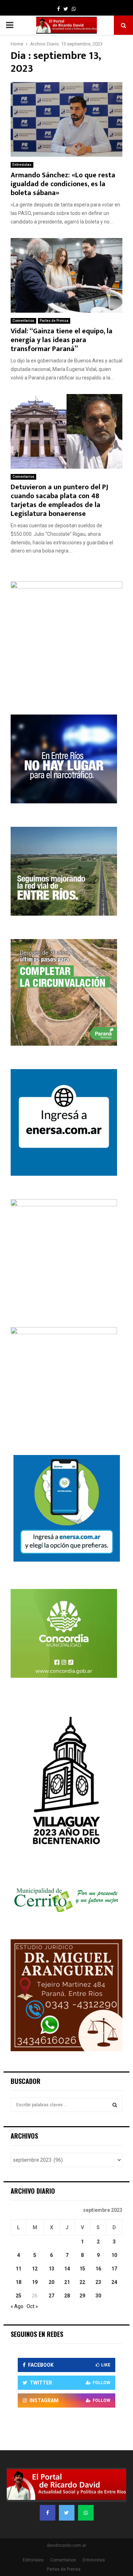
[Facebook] (48, 2513)
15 (82, 2269)
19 (35, 2282)
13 (51, 2269)
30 (98, 2296)
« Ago (17, 2306)
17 (114, 2269)
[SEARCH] (115, 2105)
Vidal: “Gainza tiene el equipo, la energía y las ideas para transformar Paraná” (62, 340)
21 (67, 2282)
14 (67, 2269)
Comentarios (23, 321)
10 (114, 2255)
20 (51, 2282)
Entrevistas (22, 165)
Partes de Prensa (54, 321)
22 (82, 2282)
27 (51, 2296)
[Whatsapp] (86, 2513)
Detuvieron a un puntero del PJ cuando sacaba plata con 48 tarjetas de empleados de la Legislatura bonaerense (59, 500)
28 (67, 2296)
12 (35, 2269)
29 (82, 2296)
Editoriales (33, 2560)
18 (18, 2282)
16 (98, 2269)
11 (18, 2269)
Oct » (32, 2306)
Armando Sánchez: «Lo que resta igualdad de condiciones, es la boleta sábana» (63, 184)
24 (114, 2282)
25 (18, 2296)
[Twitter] (67, 2513)
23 (98, 2282)
